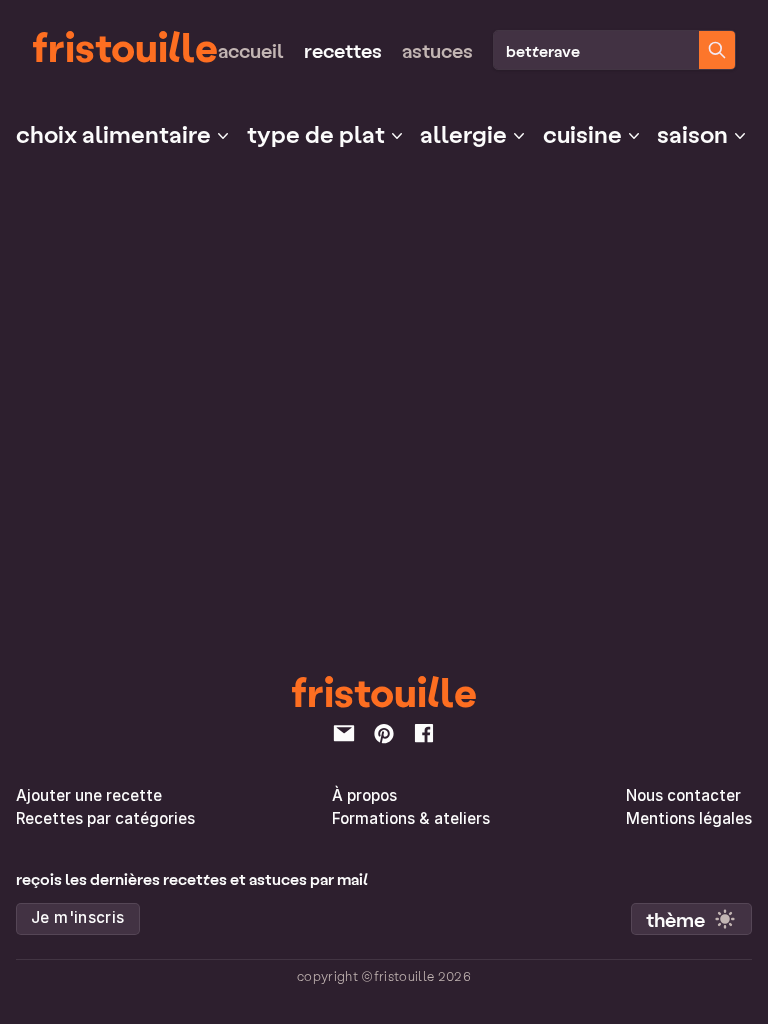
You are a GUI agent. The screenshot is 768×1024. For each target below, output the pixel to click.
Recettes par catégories (105, 818)
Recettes (343, 50)
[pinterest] (384, 733)
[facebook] (424, 733)
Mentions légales (689, 818)
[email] (344, 733)
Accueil (251, 50)
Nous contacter (683, 795)
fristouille (125, 46)
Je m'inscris (78, 917)
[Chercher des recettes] (717, 50)
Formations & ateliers (411, 818)
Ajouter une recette (89, 795)
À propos (364, 795)
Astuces (437, 50)
